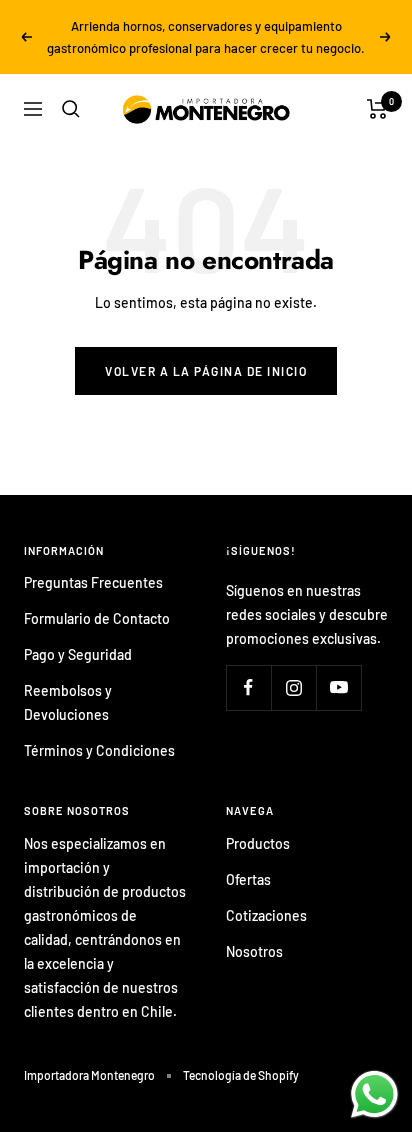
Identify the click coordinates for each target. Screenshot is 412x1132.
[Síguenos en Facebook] (248, 687)
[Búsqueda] (71, 109)
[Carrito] (377, 109)
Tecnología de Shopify (241, 1075)
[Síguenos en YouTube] (338, 687)
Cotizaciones (266, 915)
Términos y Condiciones (99, 750)
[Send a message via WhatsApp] (374, 1094)
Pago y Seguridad (78, 654)
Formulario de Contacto (97, 618)
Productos (258, 843)
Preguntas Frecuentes (93, 582)
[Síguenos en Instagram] (293, 687)
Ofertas (248, 879)
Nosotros (254, 951)
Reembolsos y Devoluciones (68, 702)
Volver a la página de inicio (206, 371)
